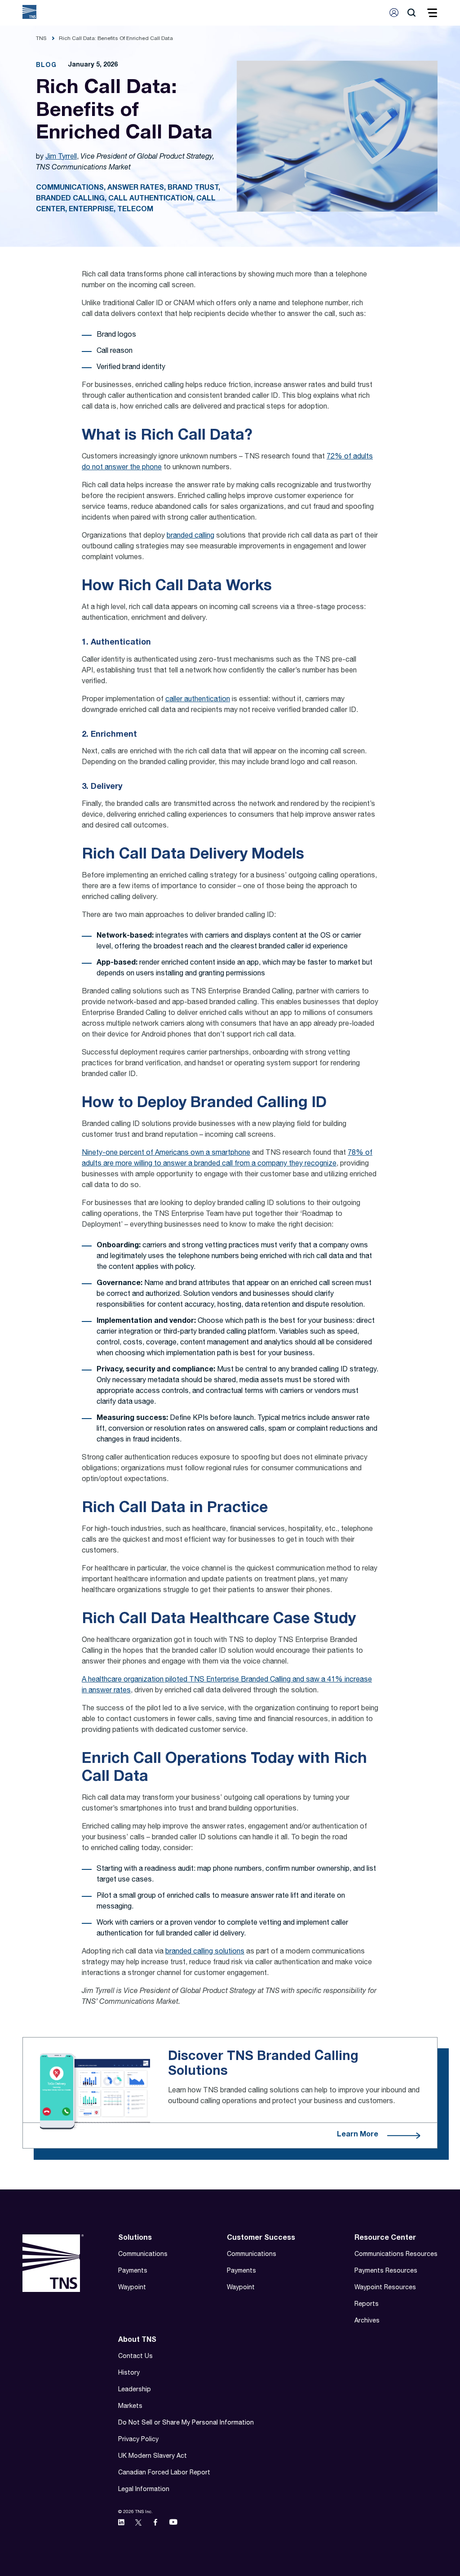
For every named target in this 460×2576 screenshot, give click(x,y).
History (129, 2373)
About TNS (137, 2340)
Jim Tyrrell (61, 157)
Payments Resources (386, 2271)
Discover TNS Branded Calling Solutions (263, 2064)
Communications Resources (396, 2255)
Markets (130, 2407)
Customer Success (261, 2238)
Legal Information (144, 2490)
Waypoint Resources (385, 2288)
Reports (367, 2305)
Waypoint (132, 2288)
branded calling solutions (205, 1952)
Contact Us (135, 2357)
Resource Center (385, 2238)
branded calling (190, 536)
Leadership (135, 2390)
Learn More (358, 2135)
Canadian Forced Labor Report (164, 2473)
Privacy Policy (138, 2440)
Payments (133, 2271)
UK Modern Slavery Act (153, 2456)
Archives (367, 2321)
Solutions (135, 2238)
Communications (143, 2255)
